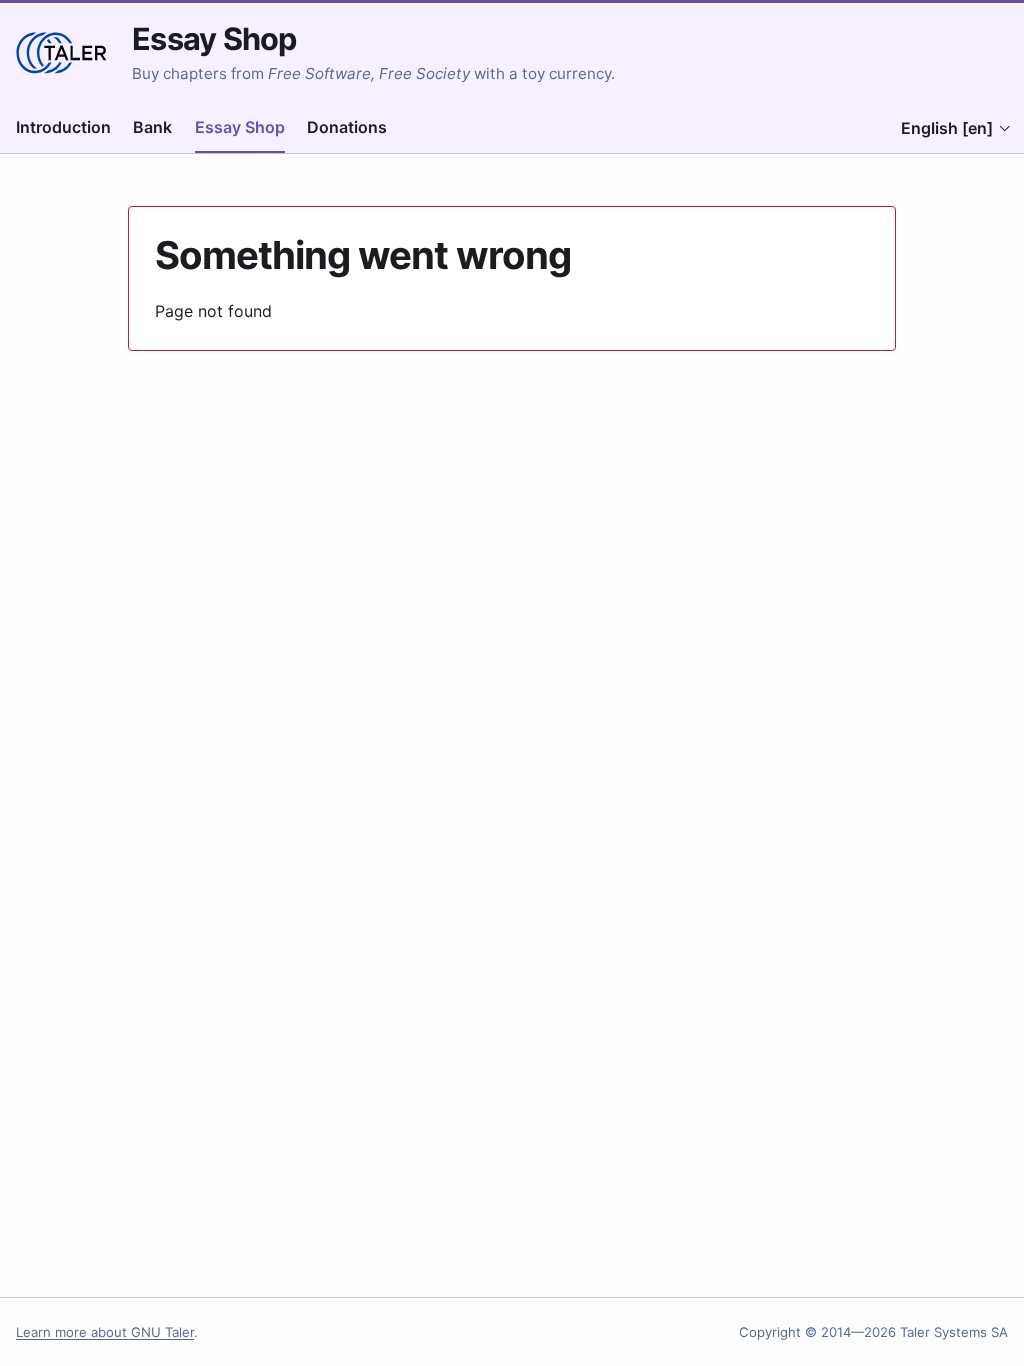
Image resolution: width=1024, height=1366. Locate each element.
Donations (347, 127)
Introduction (63, 127)
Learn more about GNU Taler (105, 1332)
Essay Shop (214, 38)
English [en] (947, 128)
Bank (152, 127)
